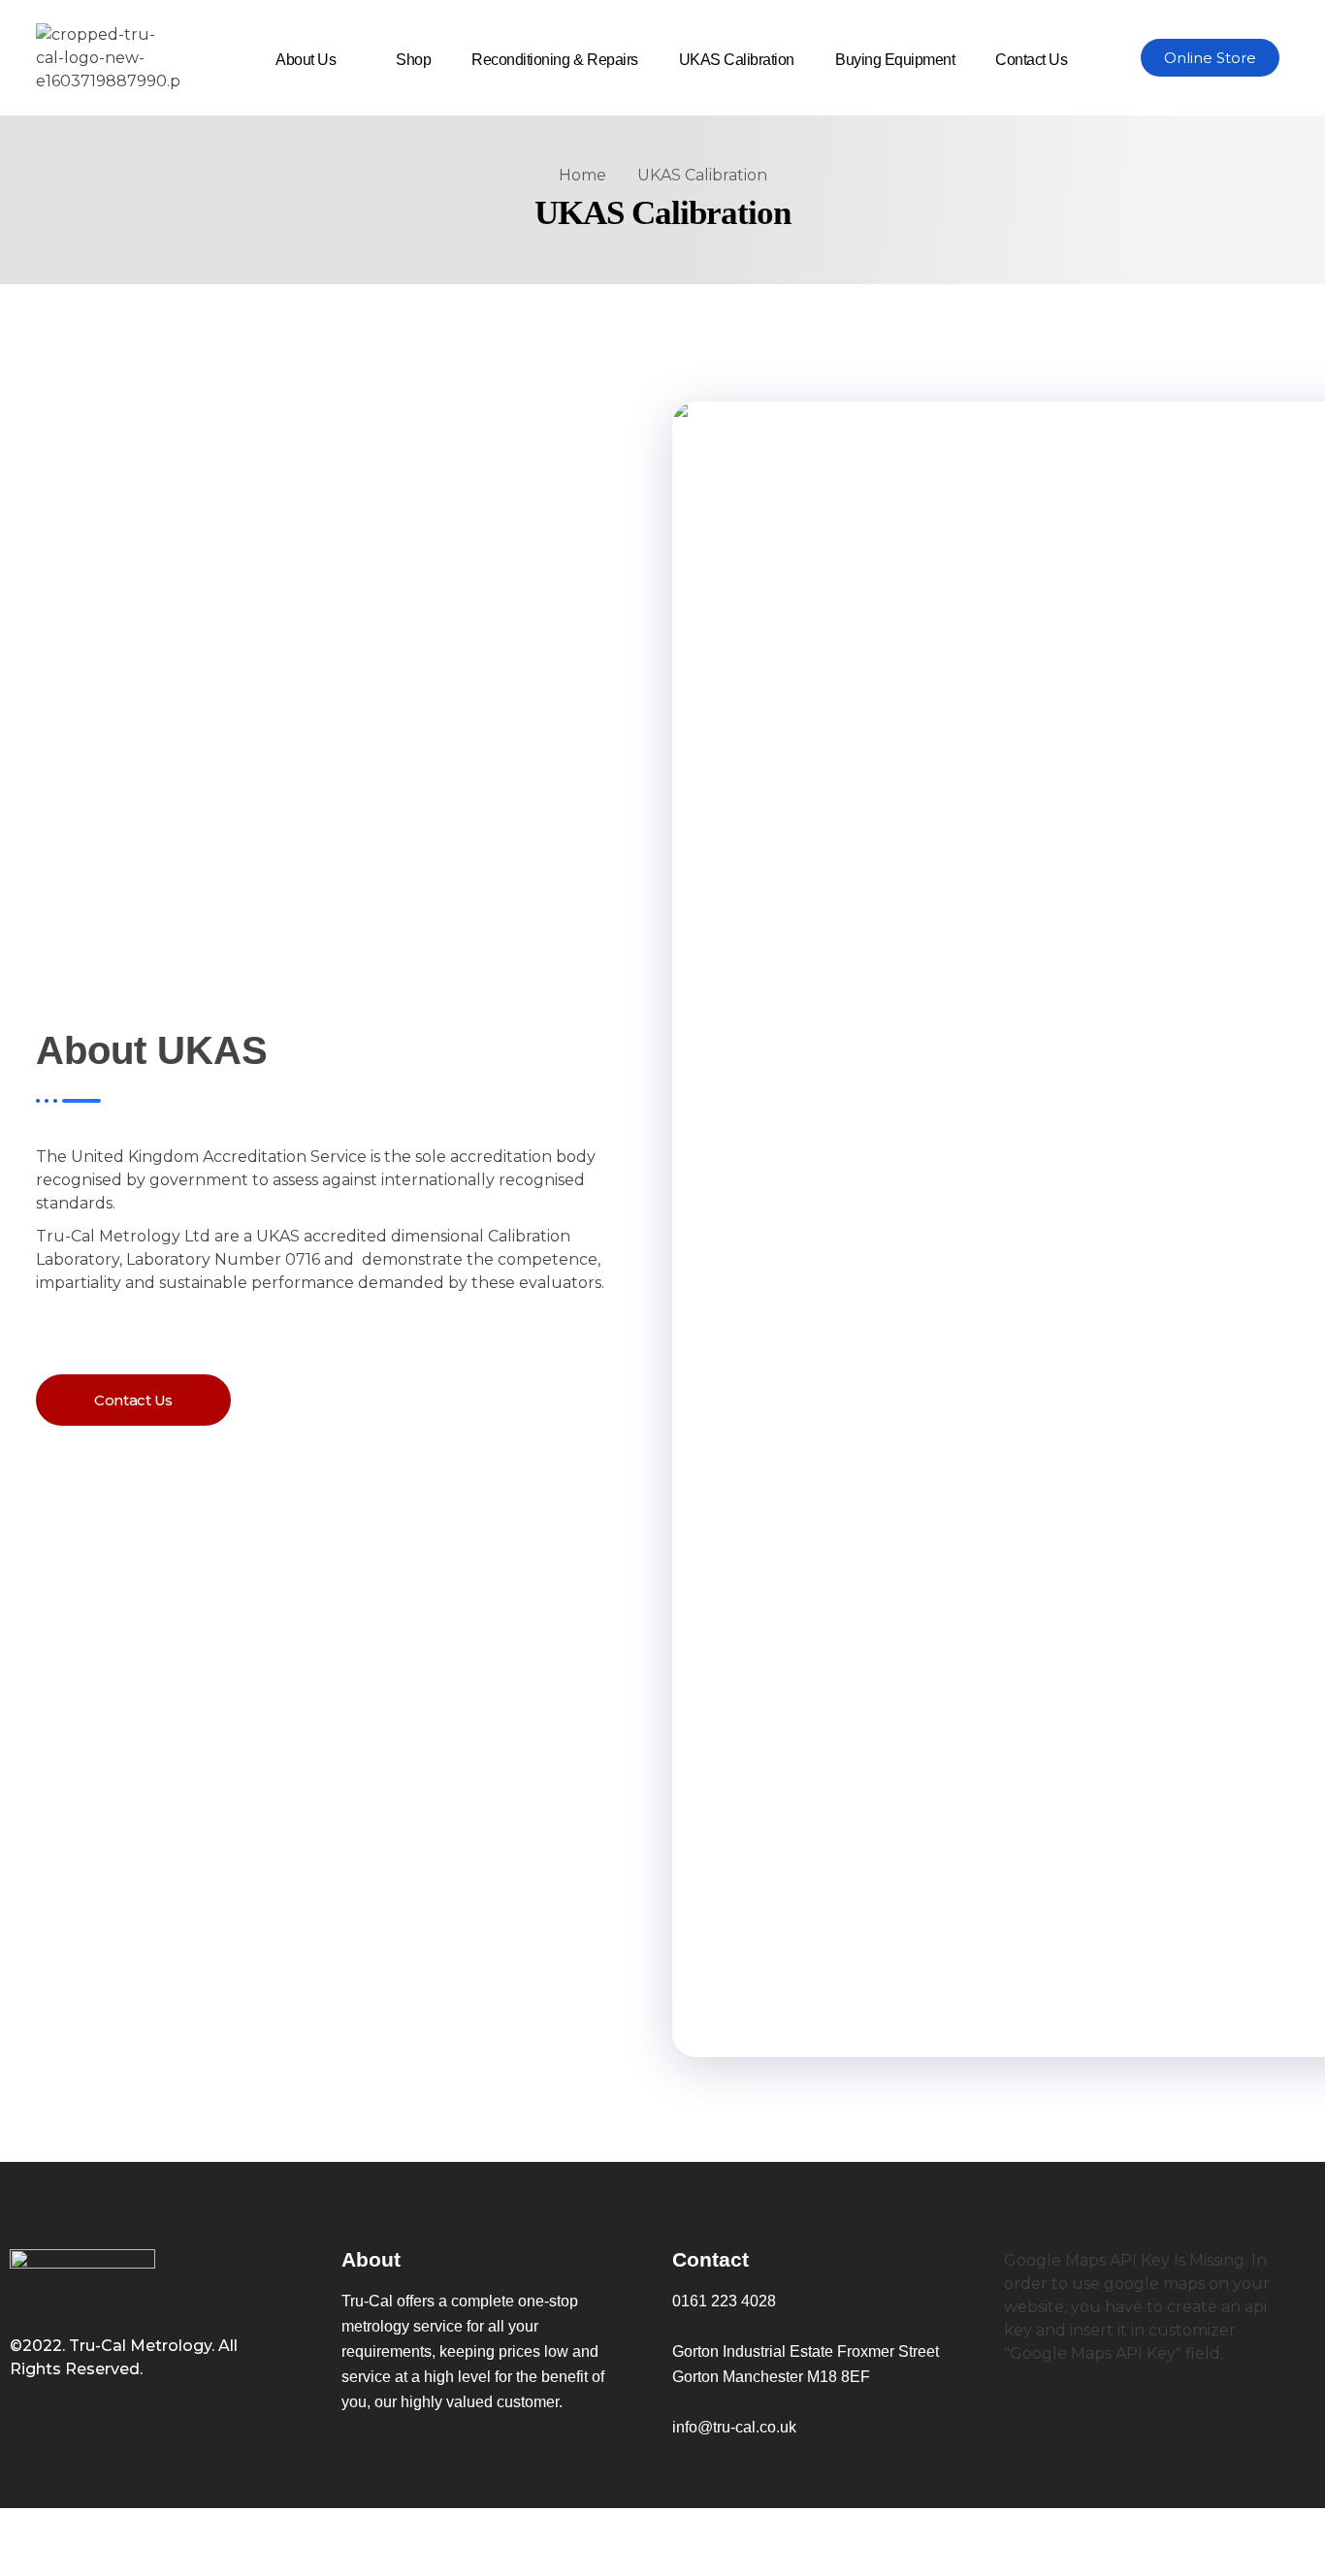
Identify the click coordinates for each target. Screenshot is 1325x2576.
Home (582, 175)
